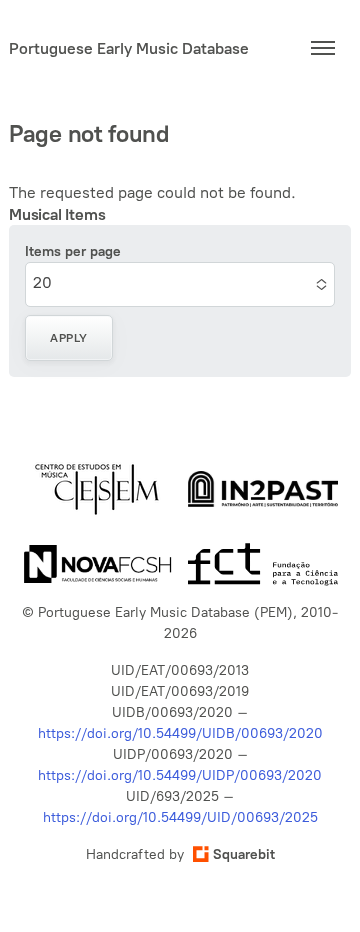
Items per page (73, 251)
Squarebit (244, 854)
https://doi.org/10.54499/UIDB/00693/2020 (180, 733)
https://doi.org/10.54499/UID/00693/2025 (180, 817)
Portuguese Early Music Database (129, 48)
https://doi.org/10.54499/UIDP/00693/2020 (180, 775)
